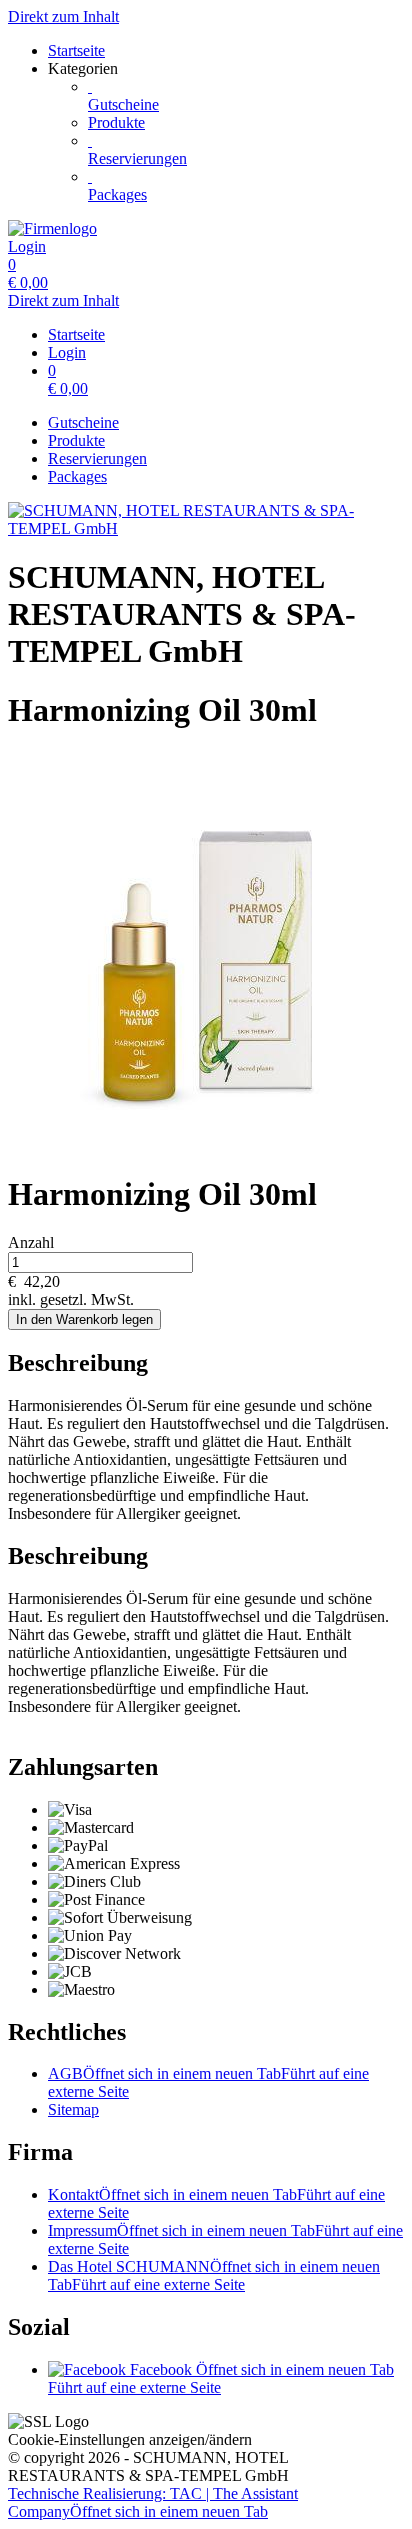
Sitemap (73, 2109)
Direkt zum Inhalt (63, 16)
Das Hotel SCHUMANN (214, 2275)
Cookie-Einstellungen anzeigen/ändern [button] (130, 2439)
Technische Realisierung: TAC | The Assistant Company (153, 2502)
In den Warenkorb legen (84, 1319)
